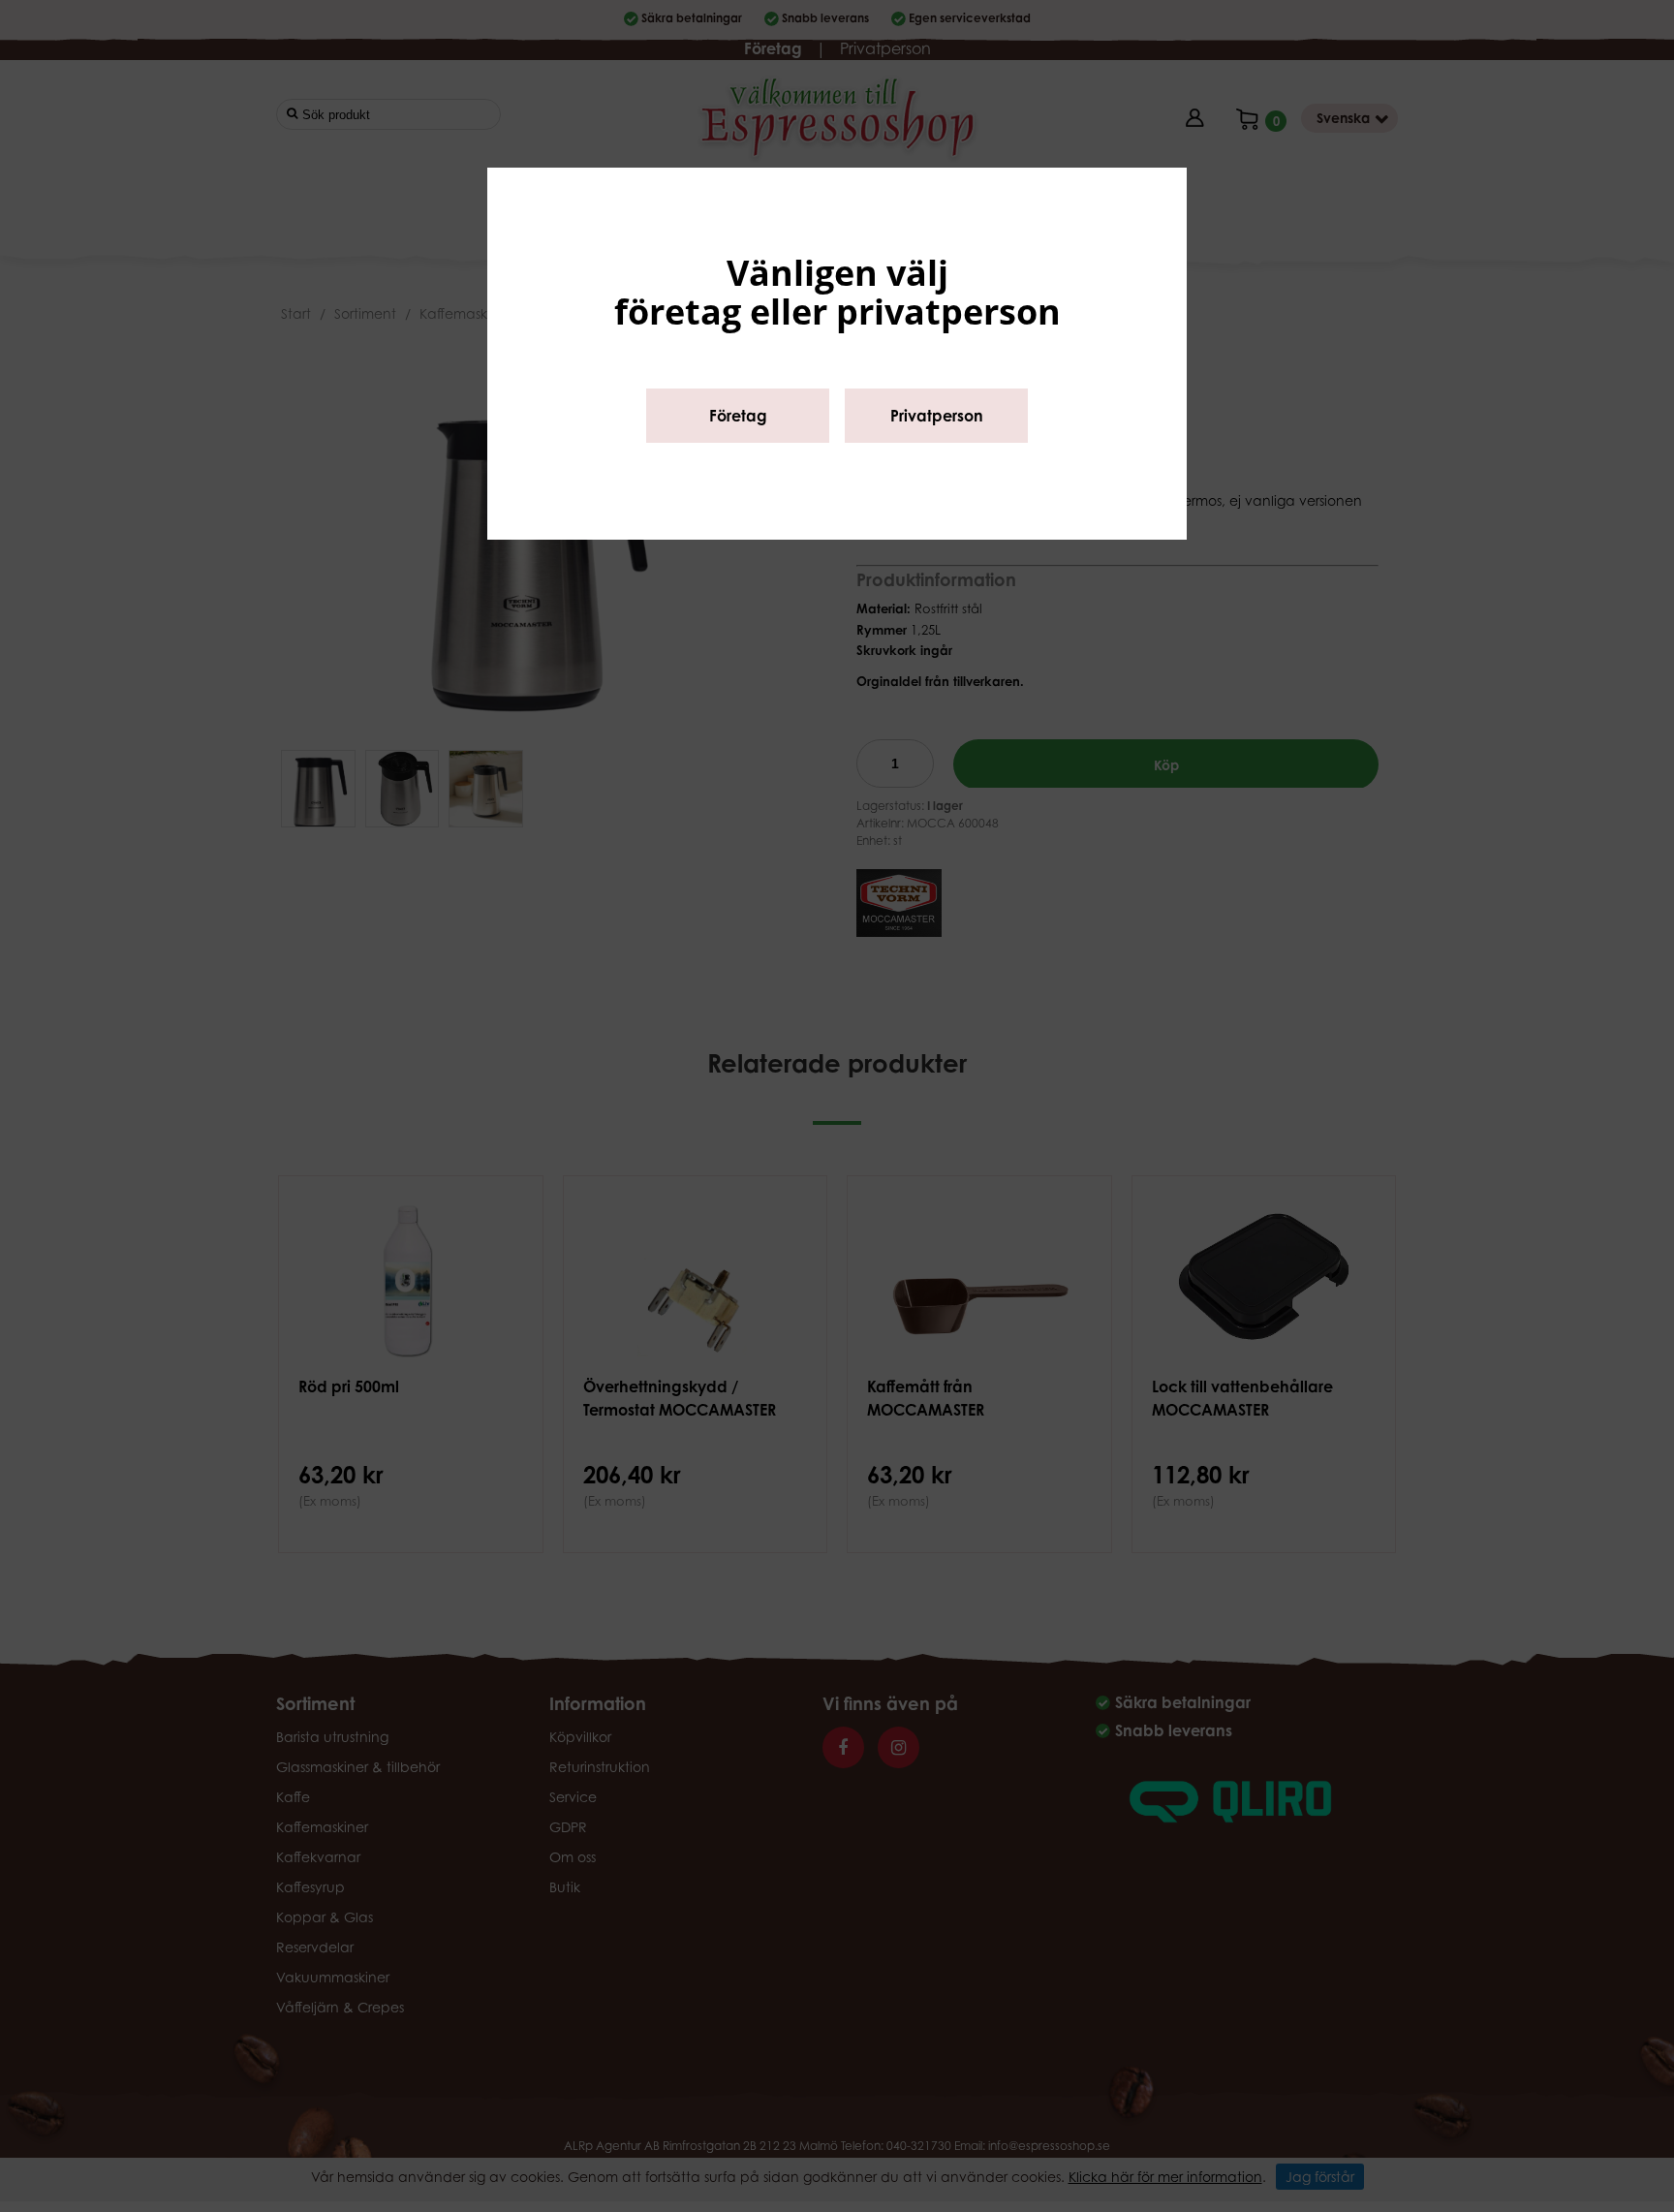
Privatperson (937, 416)
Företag (738, 416)
